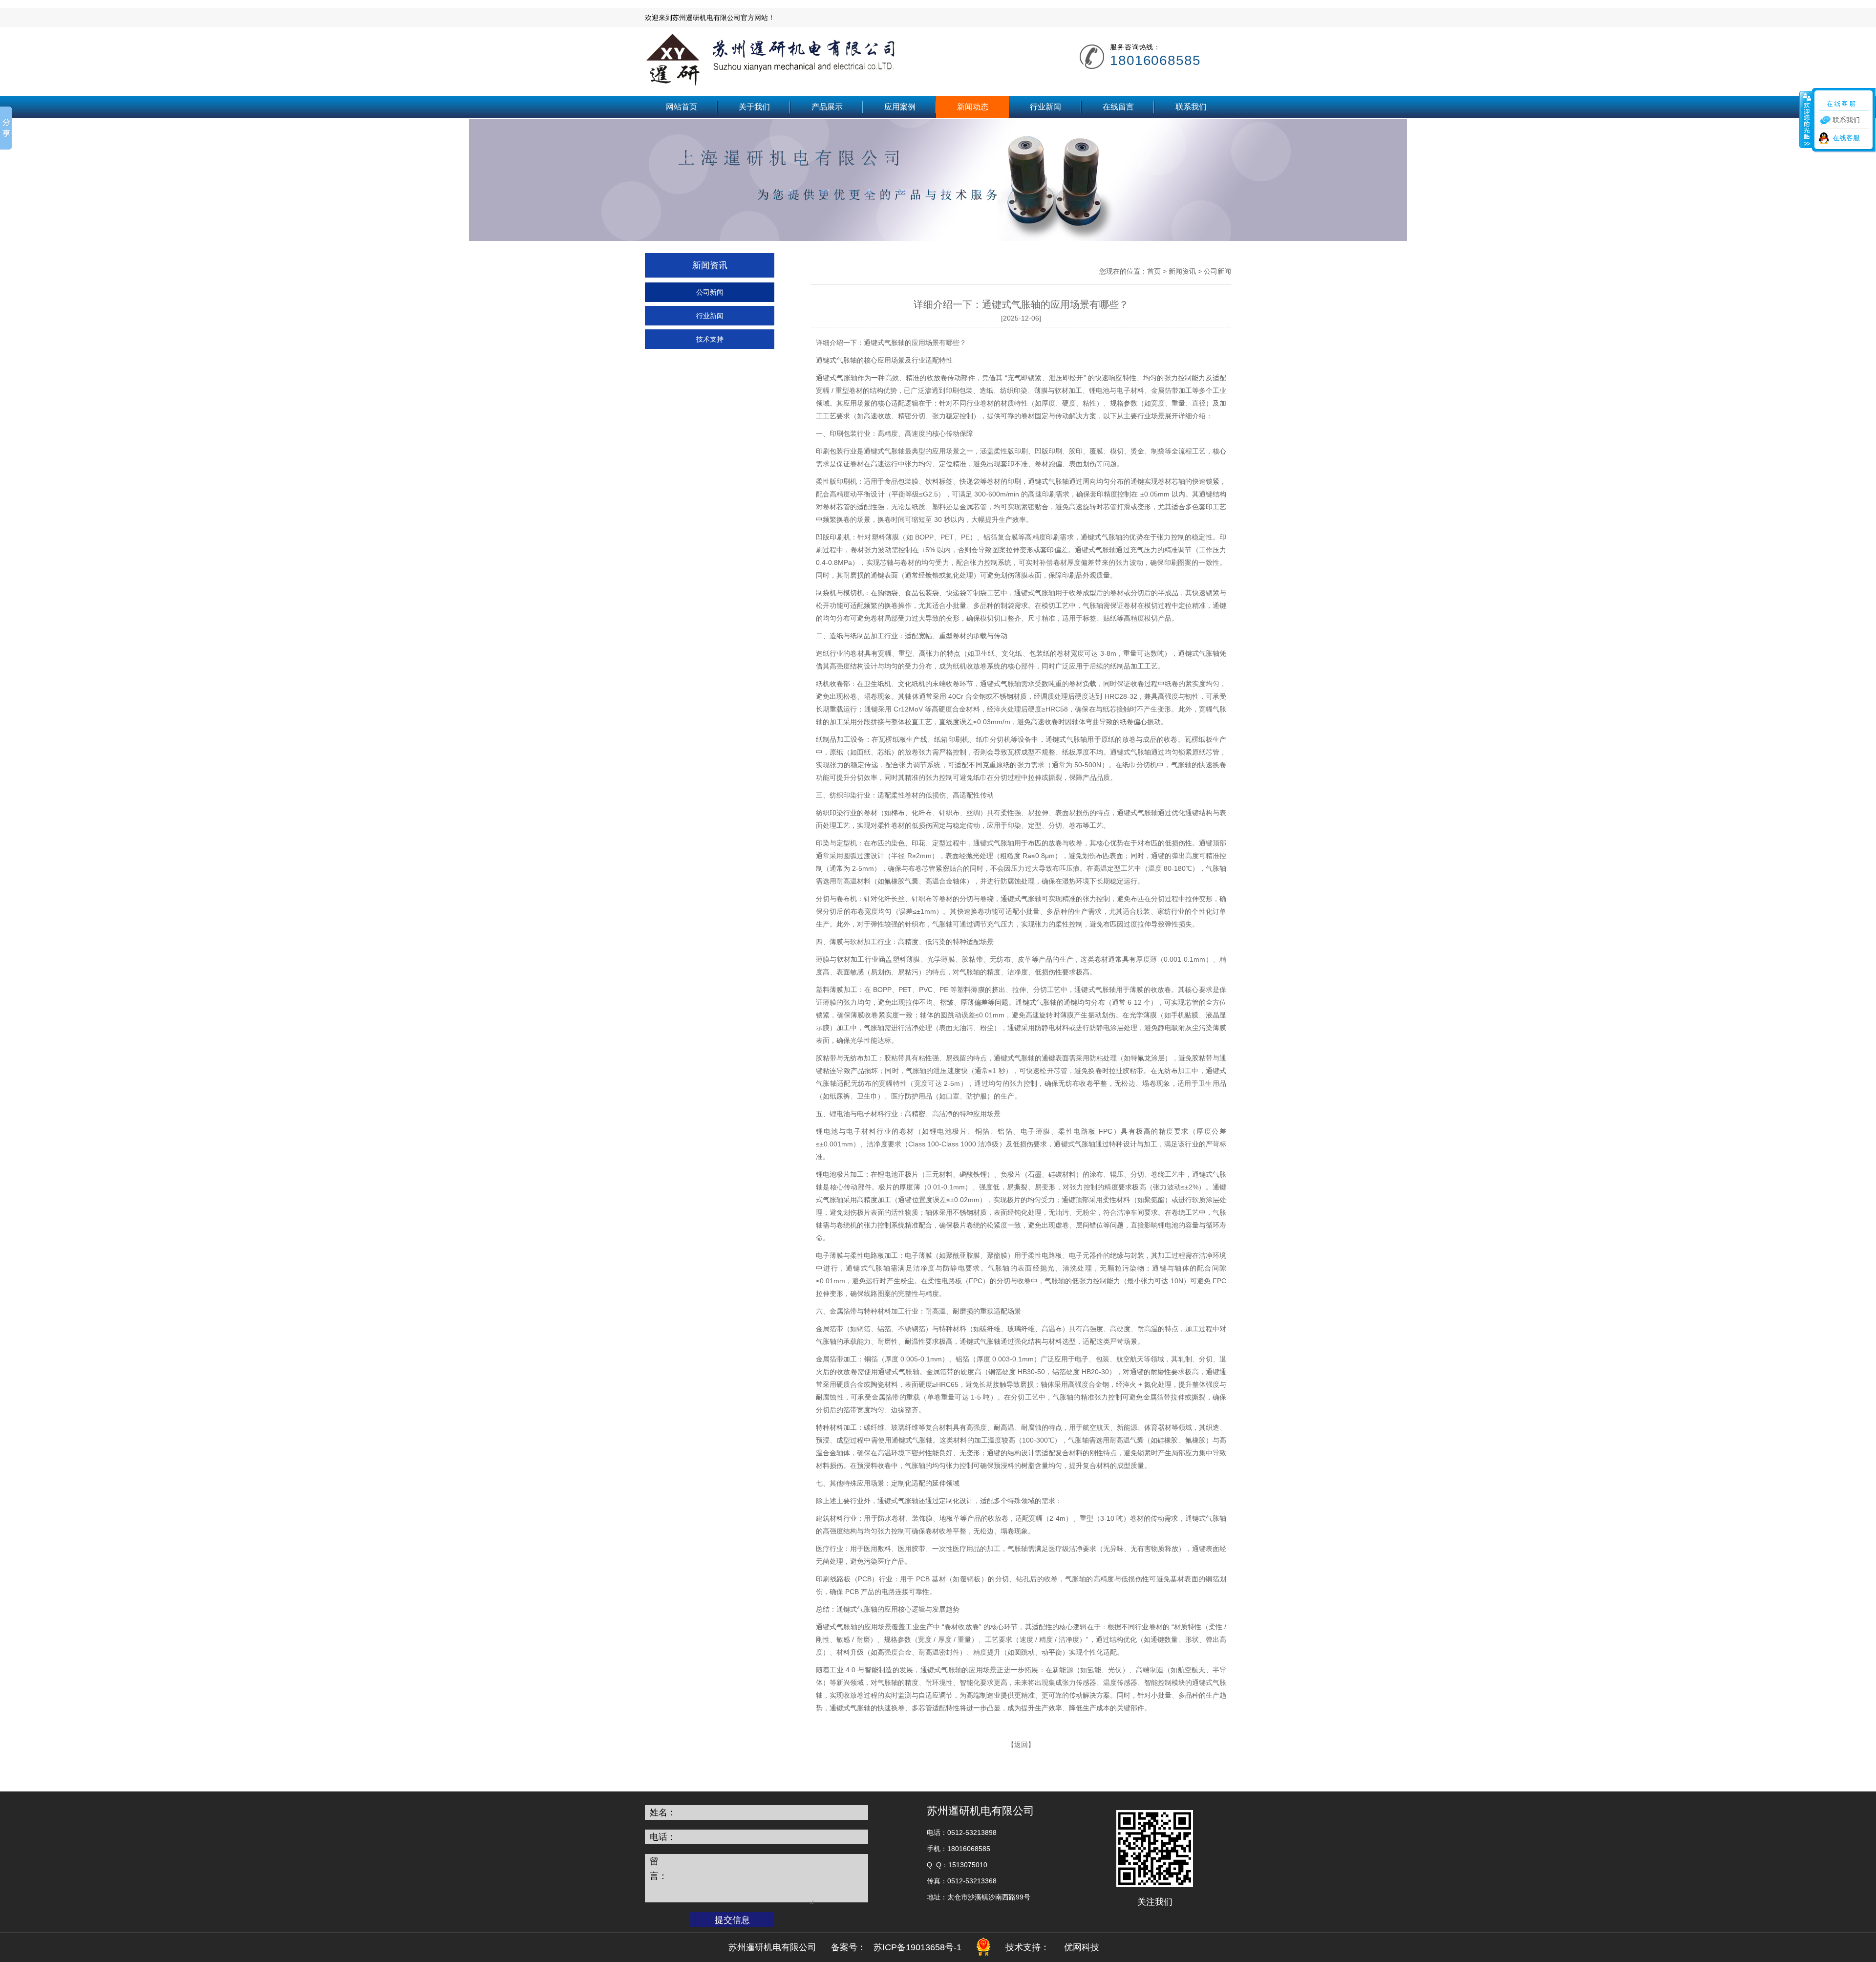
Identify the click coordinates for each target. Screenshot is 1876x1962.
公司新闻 (710, 292)
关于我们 (754, 107)
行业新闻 (1045, 107)
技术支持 (710, 339)
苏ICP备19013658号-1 (917, 1947)
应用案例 (900, 107)
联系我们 (1191, 107)
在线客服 (1846, 138)
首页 (1154, 271)
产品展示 (827, 107)
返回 (1021, 1745)
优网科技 (1082, 1947)
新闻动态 (973, 107)
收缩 (1806, 119)
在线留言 (1118, 107)
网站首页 (682, 107)
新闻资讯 (1182, 271)
